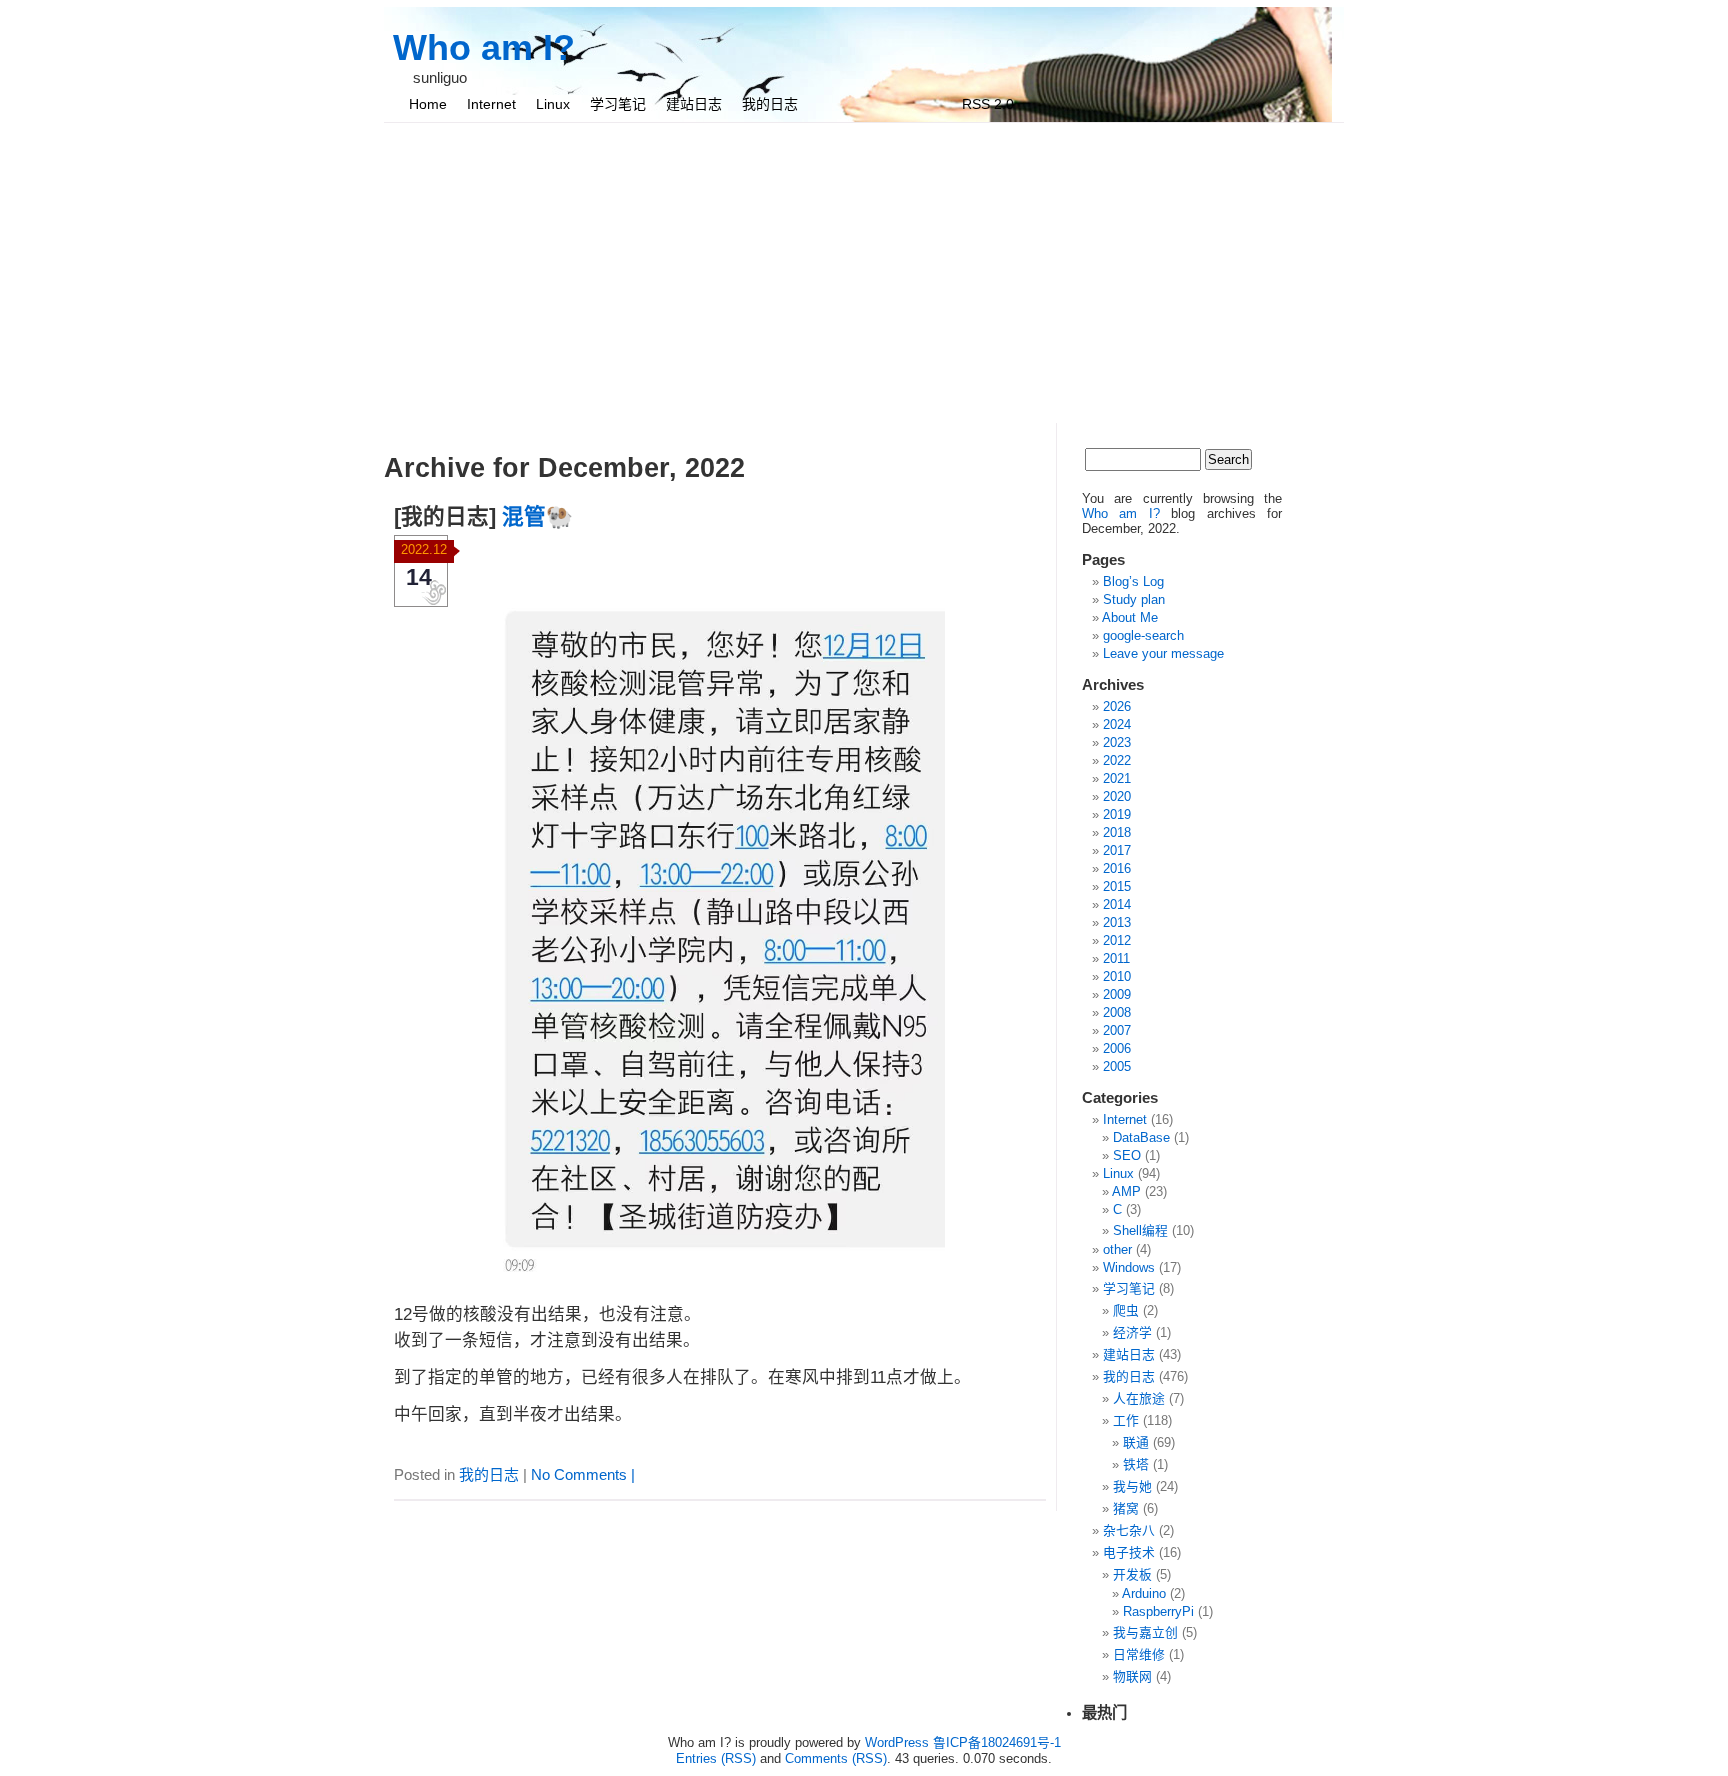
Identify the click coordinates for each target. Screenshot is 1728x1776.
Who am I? (484, 47)
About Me (1130, 617)
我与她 (1132, 1486)
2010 (1117, 976)
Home (428, 104)
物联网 (1132, 1676)
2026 (1117, 706)
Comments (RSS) (836, 1758)
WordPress (897, 1742)
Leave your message (1163, 653)
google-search (1143, 635)
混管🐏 (537, 516)
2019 (1117, 814)
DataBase (1141, 1137)
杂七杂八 (1129, 1530)
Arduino (1144, 1593)
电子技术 (1129, 1552)
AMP (1126, 1191)
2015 (1117, 886)
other (1117, 1249)
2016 (1117, 868)
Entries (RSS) (716, 1758)
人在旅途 (1139, 1398)
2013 (1117, 922)
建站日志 (694, 104)
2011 (1116, 958)
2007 (1117, 1030)
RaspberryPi (1158, 1611)
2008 (1117, 1012)
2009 (1117, 994)
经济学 (1132, 1332)
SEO (1127, 1155)
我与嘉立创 (1145, 1632)
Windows (1129, 1267)
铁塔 (1136, 1464)
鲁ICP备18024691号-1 (997, 1742)
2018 (1117, 832)
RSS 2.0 (988, 104)
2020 (1117, 796)
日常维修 (1139, 1654)
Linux (553, 104)
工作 (1126, 1420)
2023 (1117, 742)
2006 (1117, 1048)
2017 (1117, 850)
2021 (1117, 778)
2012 (1117, 940)
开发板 (1132, 1574)
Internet (491, 104)
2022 (1117, 760)
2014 (1117, 904)
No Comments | (583, 1474)
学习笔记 (618, 104)
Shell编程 (1140, 1230)
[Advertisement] (864, 273)
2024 (1117, 724)
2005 (1117, 1066)
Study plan (1134, 599)
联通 (1136, 1442)
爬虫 (1126, 1310)
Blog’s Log (1133, 581)
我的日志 (770, 104)
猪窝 (1126, 1508)
